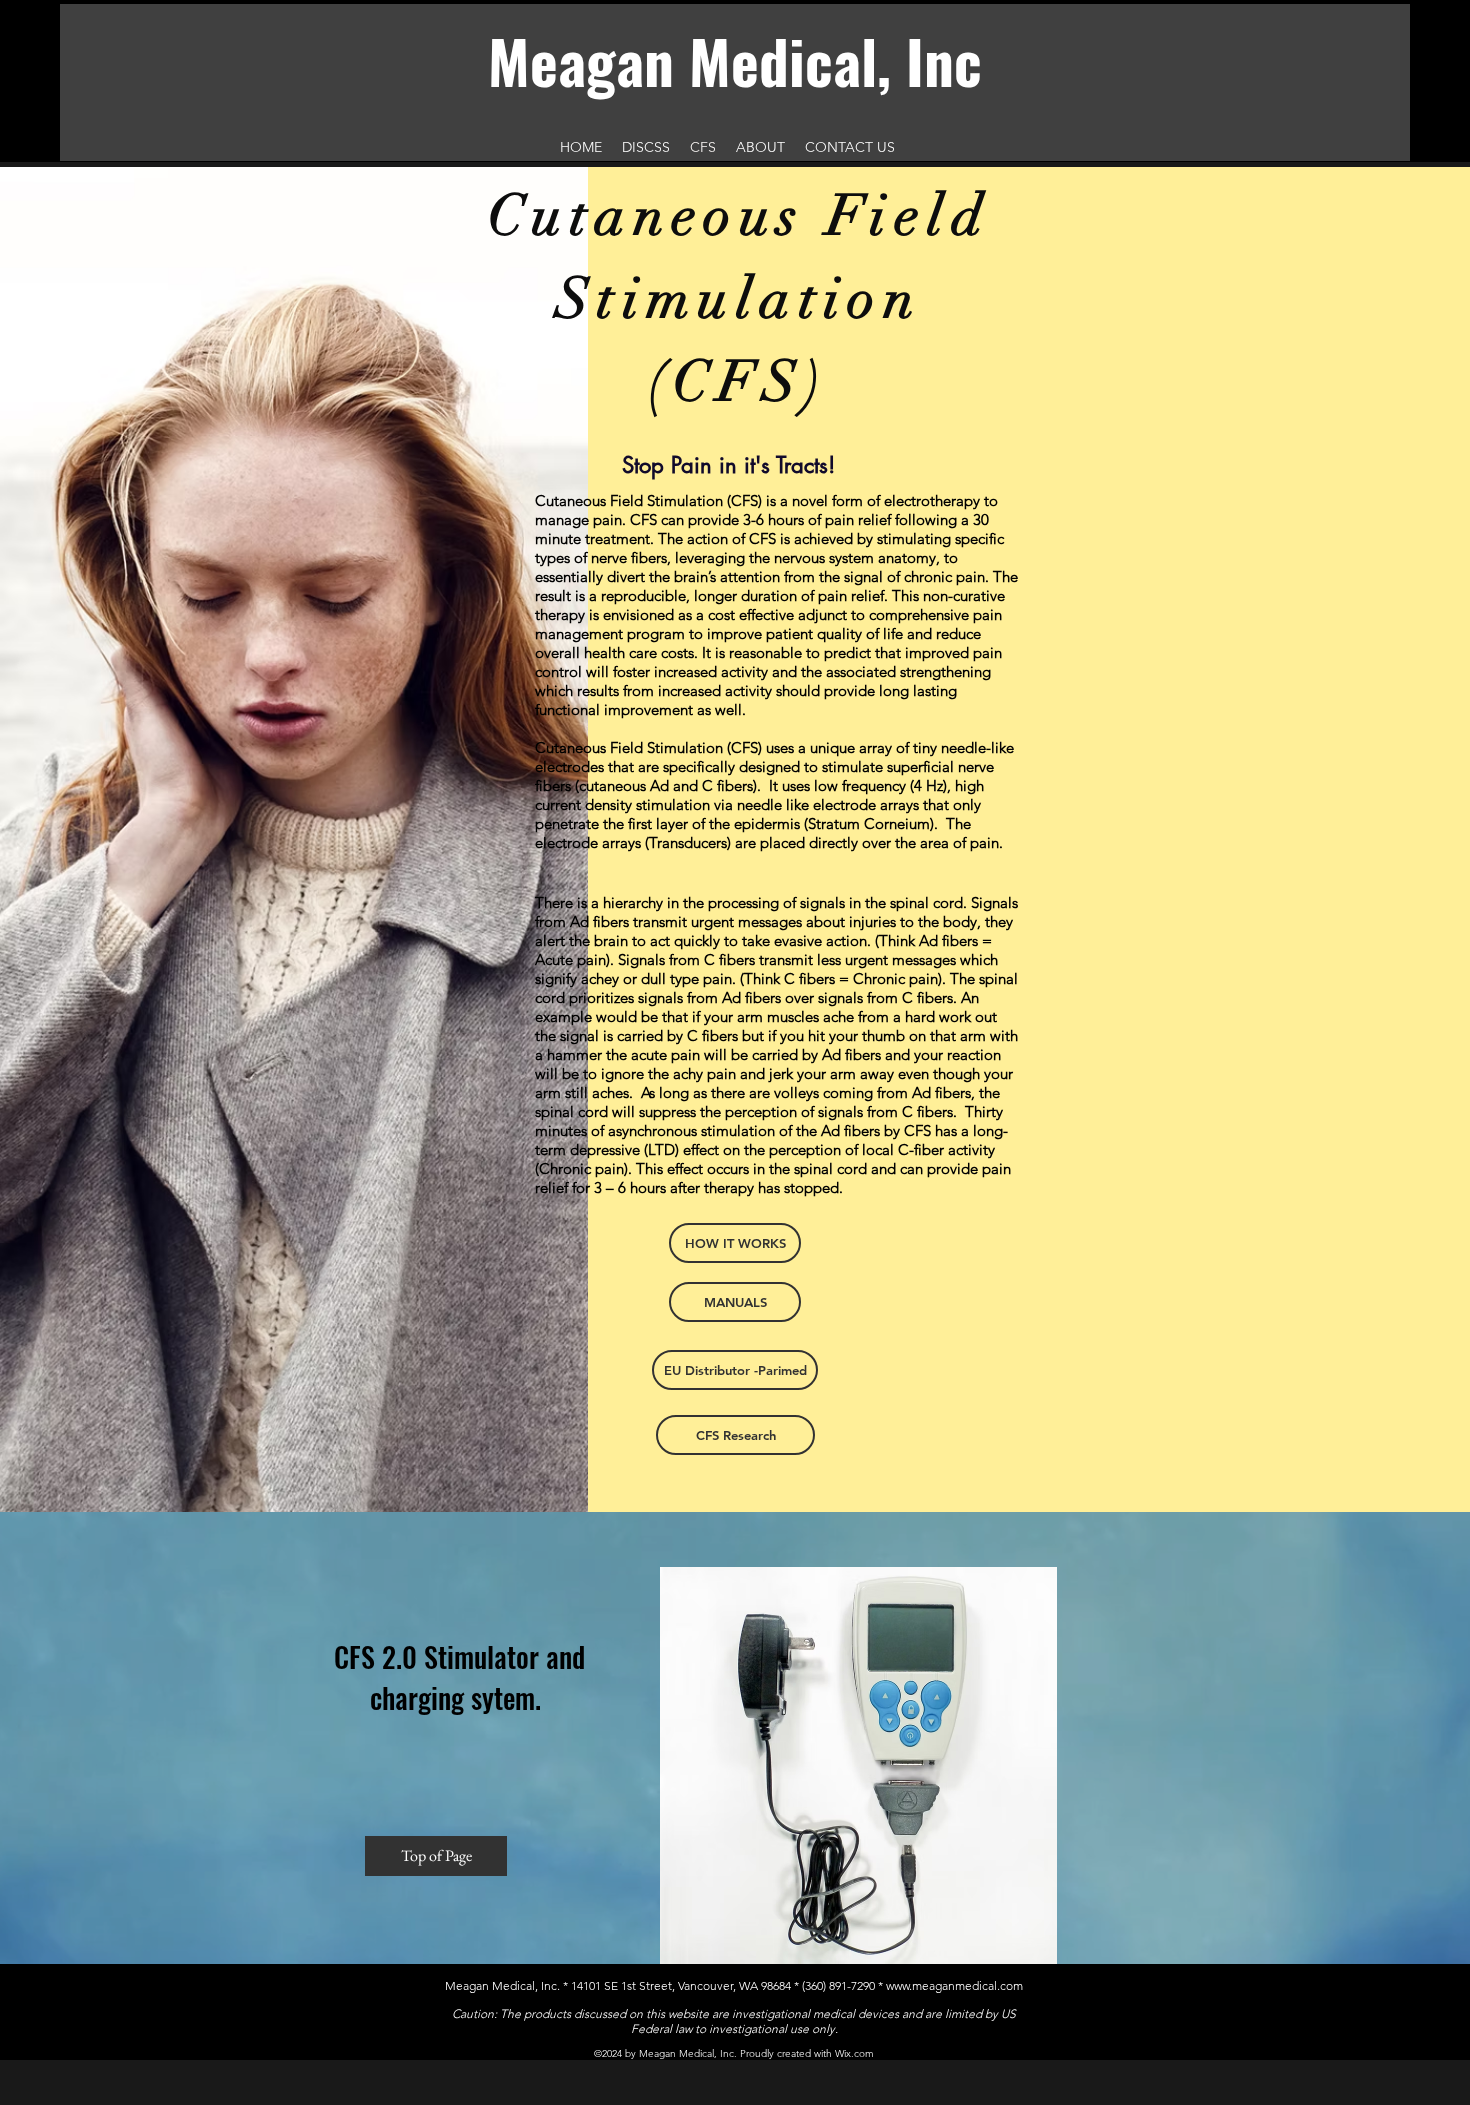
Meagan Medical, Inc (735, 60)
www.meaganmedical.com (954, 1985)
